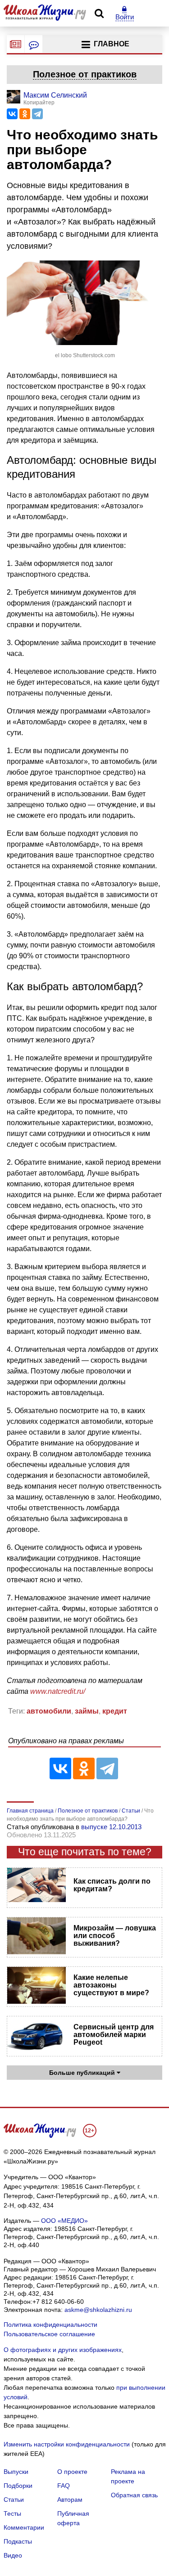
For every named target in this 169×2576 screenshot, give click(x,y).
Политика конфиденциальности (50, 2325)
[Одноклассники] (25, 114)
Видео (13, 2555)
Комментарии (24, 2527)
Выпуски (16, 2472)
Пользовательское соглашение (49, 2334)
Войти (125, 17)
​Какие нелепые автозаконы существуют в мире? (111, 1985)
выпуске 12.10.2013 (111, 1827)
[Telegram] (37, 114)
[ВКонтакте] (12, 114)
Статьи (14, 2500)
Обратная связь (134, 2495)
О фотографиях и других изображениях (63, 2350)
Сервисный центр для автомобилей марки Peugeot (114, 2035)
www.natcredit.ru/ (58, 1691)
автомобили (49, 1711)
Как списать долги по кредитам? (112, 1885)
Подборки (18, 2486)
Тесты (12, 2513)
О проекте (72, 2472)
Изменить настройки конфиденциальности (67, 2444)
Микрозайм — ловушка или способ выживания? (115, 1936)
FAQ (64, 2486)
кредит (115, 1711)
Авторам (70, 2500)
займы (87, 1711)
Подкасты (18, 2541)
